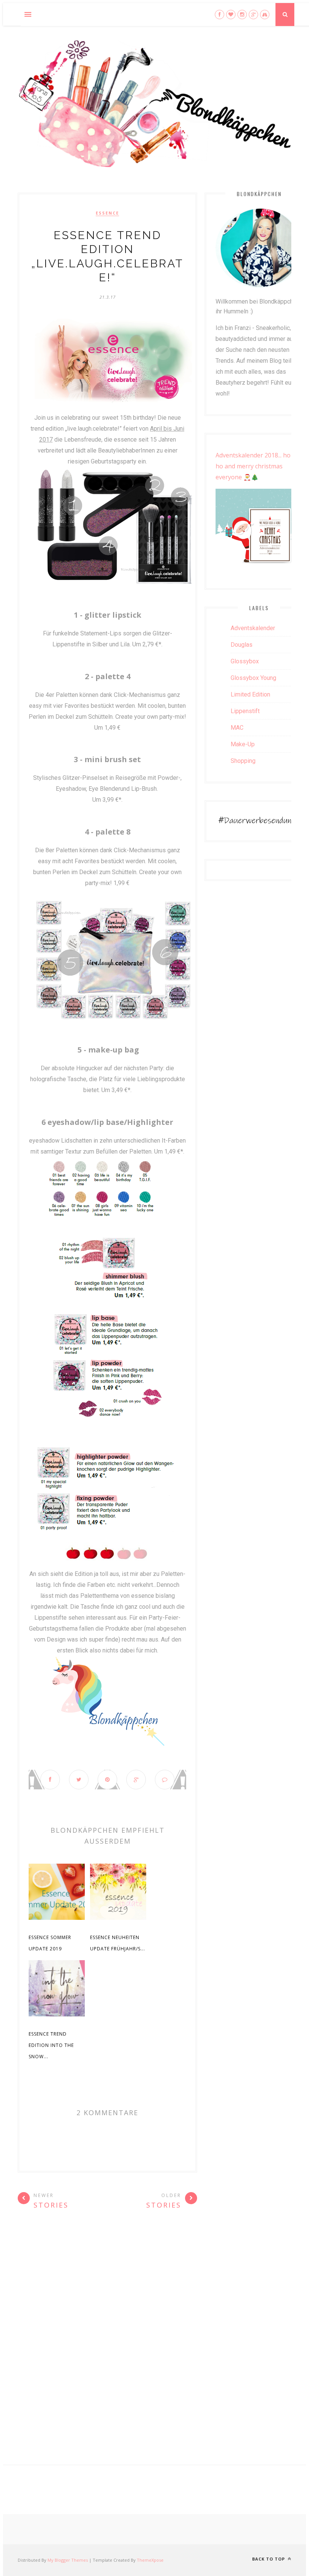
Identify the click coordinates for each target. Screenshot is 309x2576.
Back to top (269, 2559)
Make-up (243, 744)
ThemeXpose (150, 2560)
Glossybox (245, 661)
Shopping (243, 761)
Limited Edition (250, 694)
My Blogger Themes (68, 2560)
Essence (107, 213)
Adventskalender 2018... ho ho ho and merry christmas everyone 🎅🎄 (258, 466)
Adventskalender (253, 628)
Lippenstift (245, 711)
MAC (237, 728)
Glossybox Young (253, 678)
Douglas (242, 645)
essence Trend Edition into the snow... (51, 2045)
